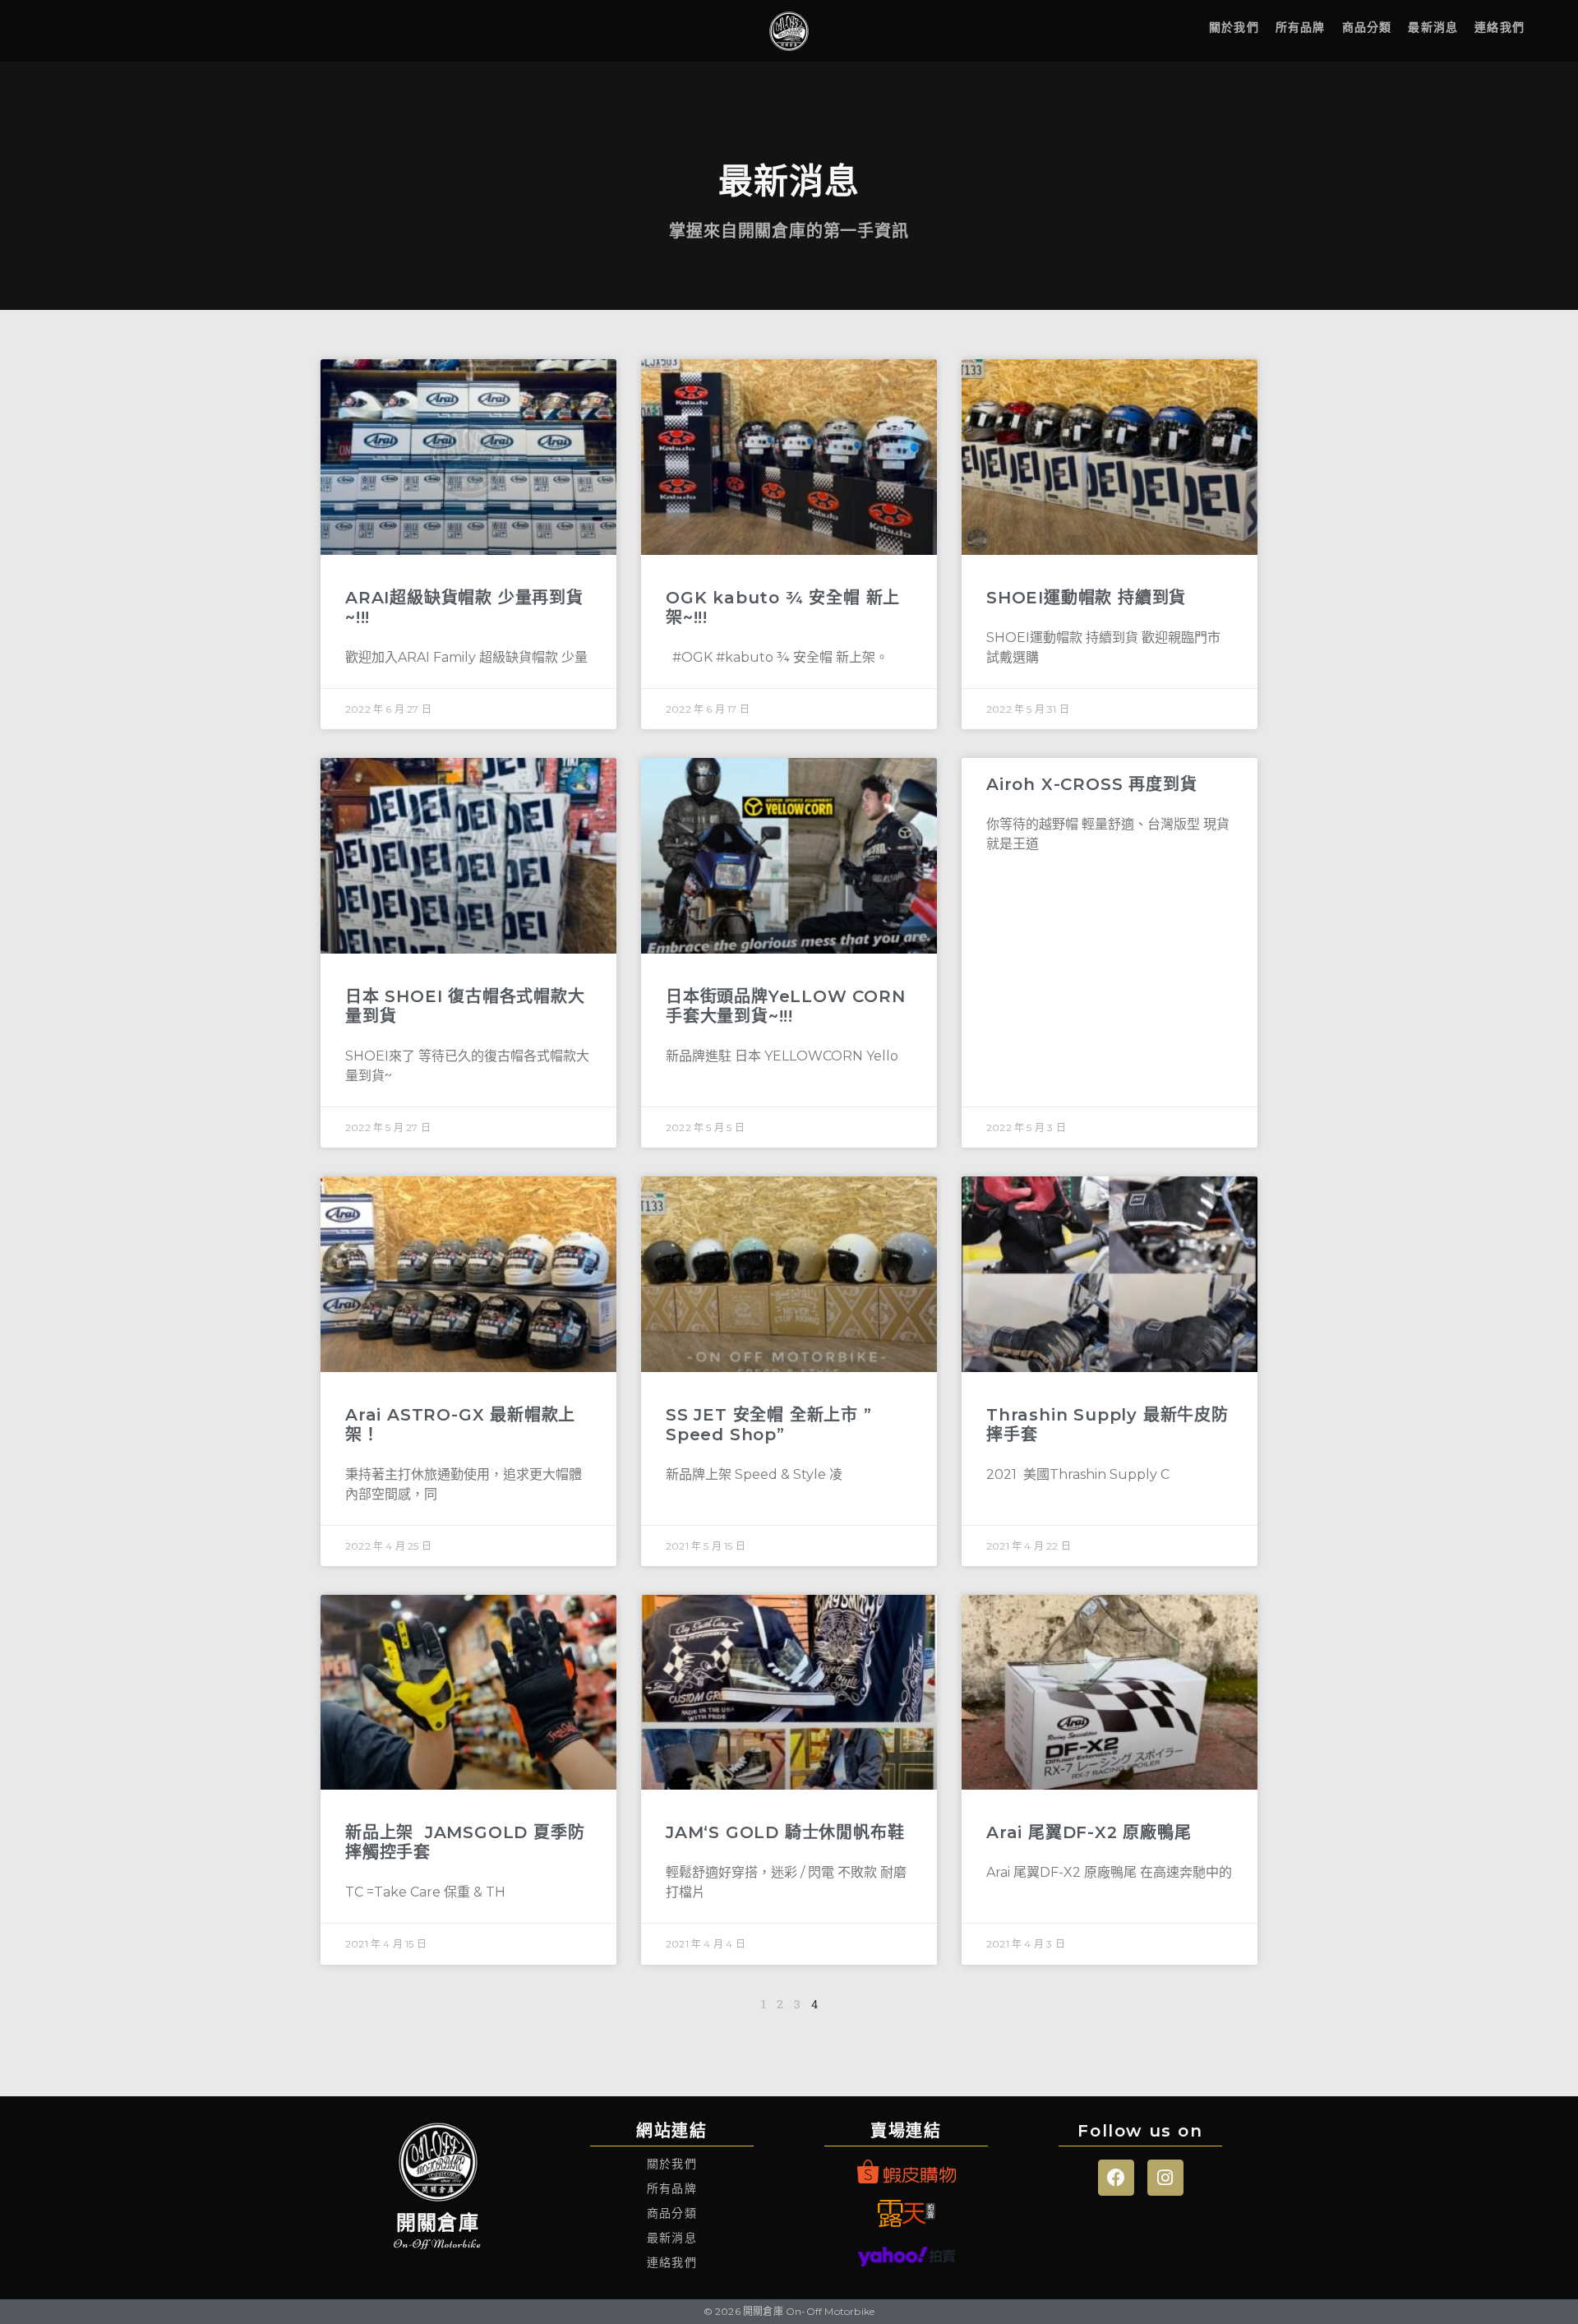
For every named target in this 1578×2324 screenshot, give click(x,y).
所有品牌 (1301, 27)
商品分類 (1367, 27)
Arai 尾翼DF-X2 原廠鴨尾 (1089, 1832)
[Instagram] (1165, 2178)
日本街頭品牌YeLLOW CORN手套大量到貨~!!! (786, 1006)
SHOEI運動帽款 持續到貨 (1086, 598)
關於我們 (1234, 27)
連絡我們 (1500, 27)
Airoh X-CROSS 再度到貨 (1091, 784)
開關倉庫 (438, 2222)
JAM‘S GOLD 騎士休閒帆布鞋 (785, 1832)
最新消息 (1433, 27)
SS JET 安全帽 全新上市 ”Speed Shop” (769, 1425)
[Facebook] (1116, 2178)
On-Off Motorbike (438, 2244)
